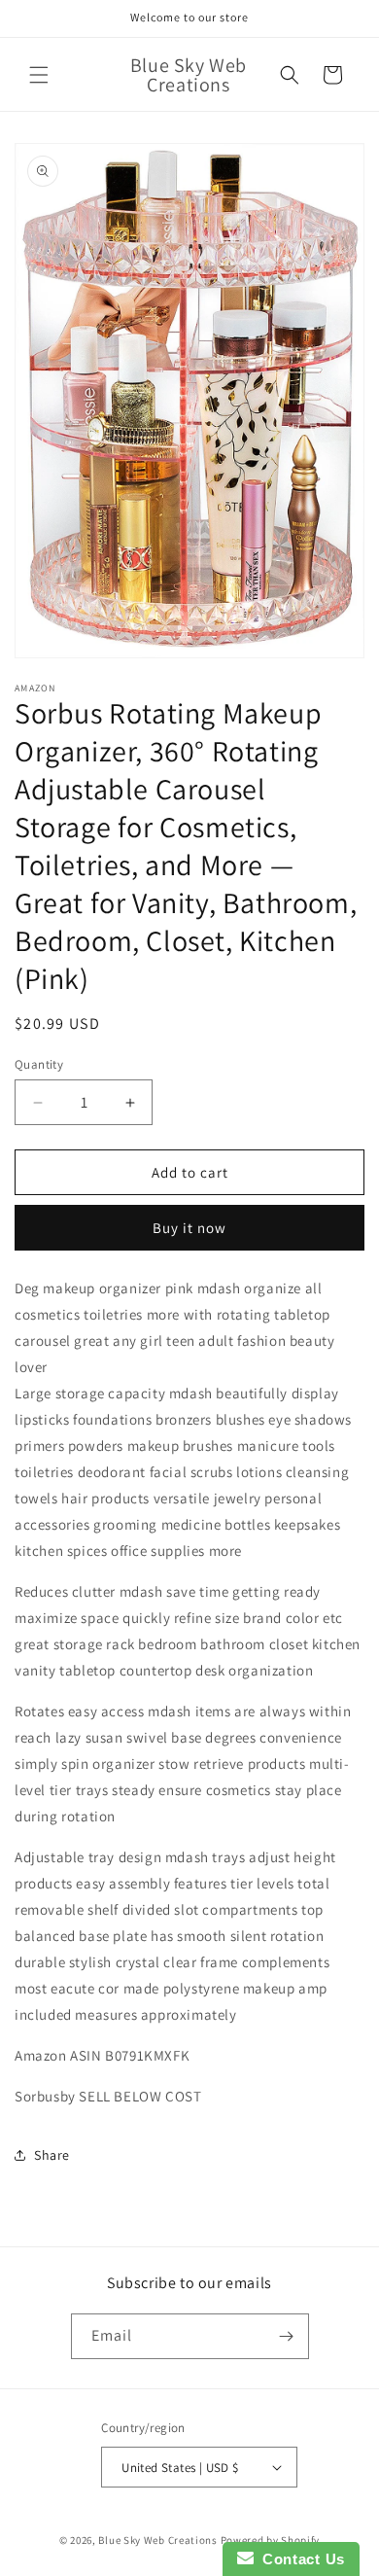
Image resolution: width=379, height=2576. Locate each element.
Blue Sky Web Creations (157, 2540)
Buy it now (189, 1228)
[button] (39, 75)
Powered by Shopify (271, 2540)
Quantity (39, 1064)
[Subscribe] (287, 2336)
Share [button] (52, 2155)
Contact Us (299, 2559)
